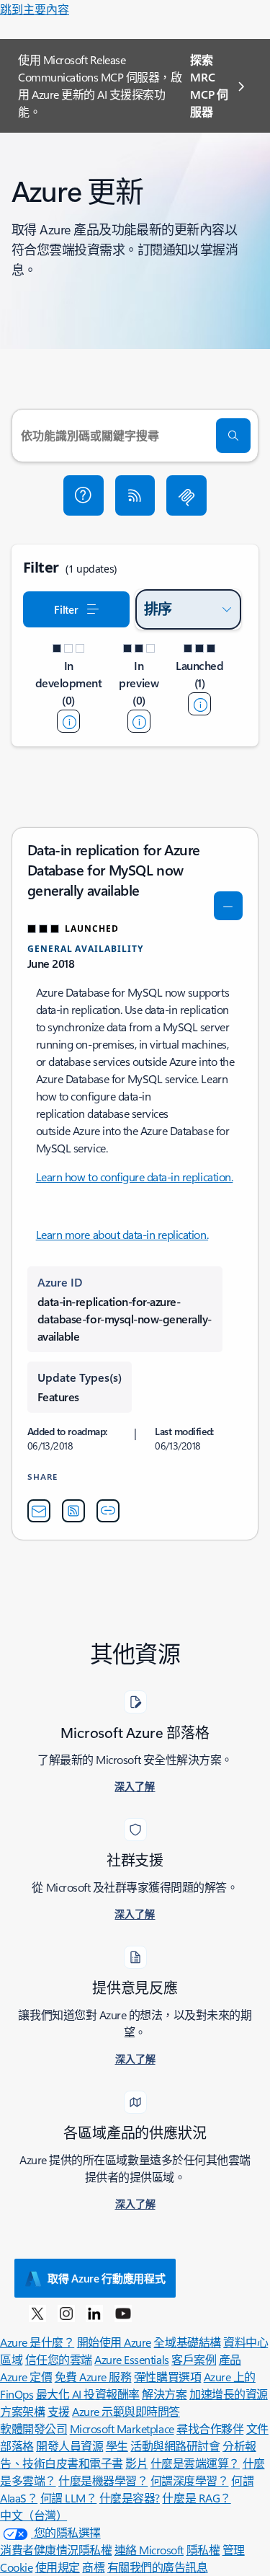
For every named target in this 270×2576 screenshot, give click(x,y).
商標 (93, 2567)
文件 (257, 2429)
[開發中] (68, 721)
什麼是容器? (130, 2498)
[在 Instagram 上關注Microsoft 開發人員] (66, 2313)
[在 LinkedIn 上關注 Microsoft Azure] (94, 2313)
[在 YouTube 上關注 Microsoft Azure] (123, 2313)
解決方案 (164, 2394)
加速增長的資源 (229, 2394)
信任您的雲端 (59, 2359)
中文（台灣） (33, 2515)
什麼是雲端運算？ (195, 2463)
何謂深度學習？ (190, 2480)
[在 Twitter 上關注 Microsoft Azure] (37, 2313)
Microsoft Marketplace (122, 2429)
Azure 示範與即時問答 (126, 2411)
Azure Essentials (131, 2359)
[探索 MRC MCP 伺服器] (186, 495)
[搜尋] (233, 436)
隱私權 (203, 2550)
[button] (84, 495)
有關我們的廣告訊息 (158, 2567)
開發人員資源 (69, 2446)
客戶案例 (194, 2359)
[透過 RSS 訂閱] (135, 495)
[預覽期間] (139, 721)
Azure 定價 (26, 2377)
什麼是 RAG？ (196, 2498)
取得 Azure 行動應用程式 (107, 2278)
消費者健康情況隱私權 (56, 2550)
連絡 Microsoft (149, 2550)
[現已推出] (199, 704)
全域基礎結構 (187, 2342)
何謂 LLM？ (69, 2498)
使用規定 (58, 2567)
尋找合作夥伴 (210, 2429)
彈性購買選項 (167, 2377)
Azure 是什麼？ (37, 2342)
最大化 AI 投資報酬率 (88, 2394)
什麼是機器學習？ (103, 2480)
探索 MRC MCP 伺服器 (209, 85)
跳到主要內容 (35, 9)
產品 (230, 2359)
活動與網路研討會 (175, 2446)
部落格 (17, 2446)
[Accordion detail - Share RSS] (73, 1511)
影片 (136, 2463)
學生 (117, 2446)
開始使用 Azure (114, 2342)
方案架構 (22, 2411)
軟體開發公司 (33, 2429)
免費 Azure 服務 (93, 2377)
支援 (59, 2411)
